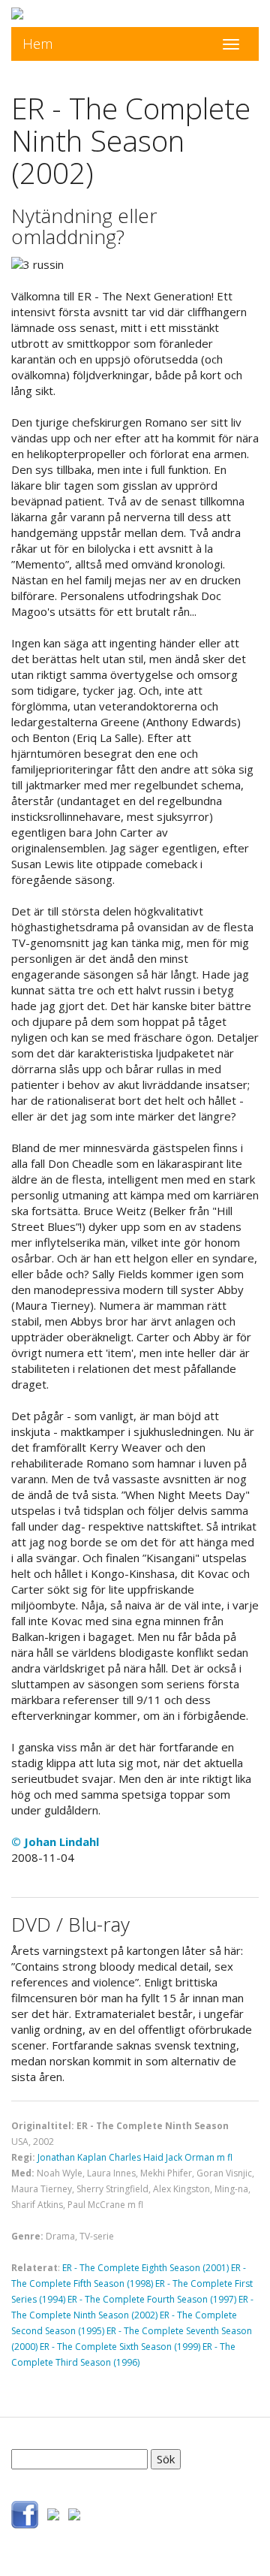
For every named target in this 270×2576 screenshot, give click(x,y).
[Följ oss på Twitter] (53, 2513)
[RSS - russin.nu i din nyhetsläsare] (74, 2513)
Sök (166, 2459)
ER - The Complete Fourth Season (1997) (152, 2299)
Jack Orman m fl (199, 2157)
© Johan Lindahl (55, 1842)
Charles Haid (136, 2157)
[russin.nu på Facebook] (25, 2513)
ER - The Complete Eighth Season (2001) (145, 2268)
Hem (38, 44)
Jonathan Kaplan (72, 2157)
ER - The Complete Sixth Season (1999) (120, 2347)
